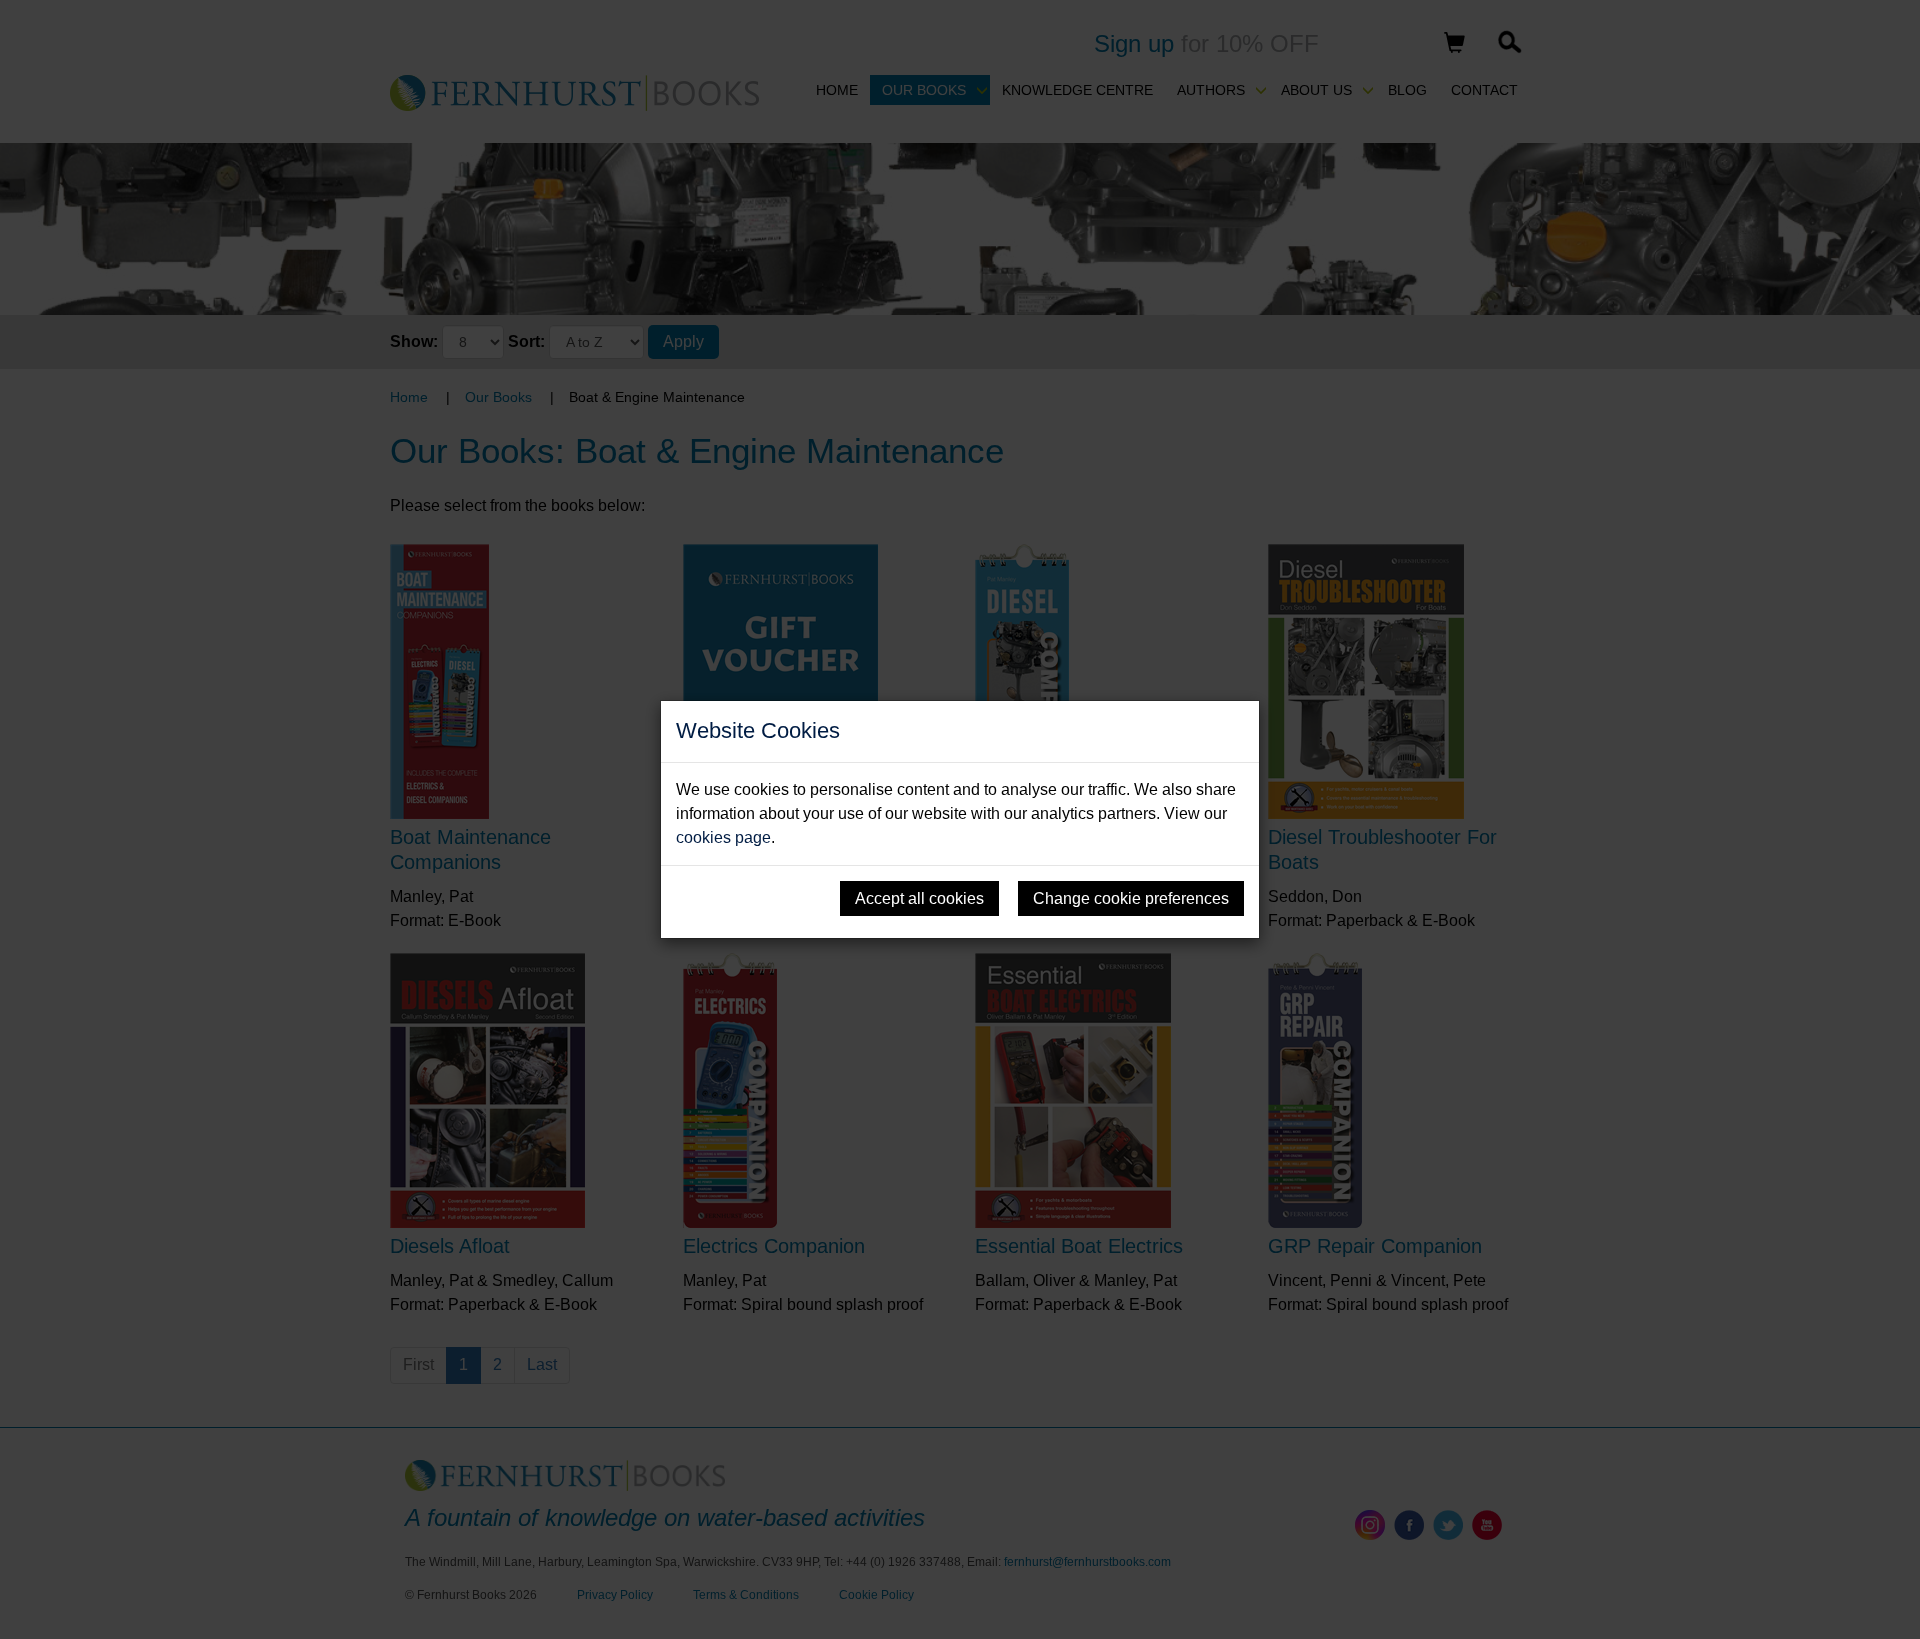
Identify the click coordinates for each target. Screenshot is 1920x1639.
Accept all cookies (919, 898)
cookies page (723, 837)
